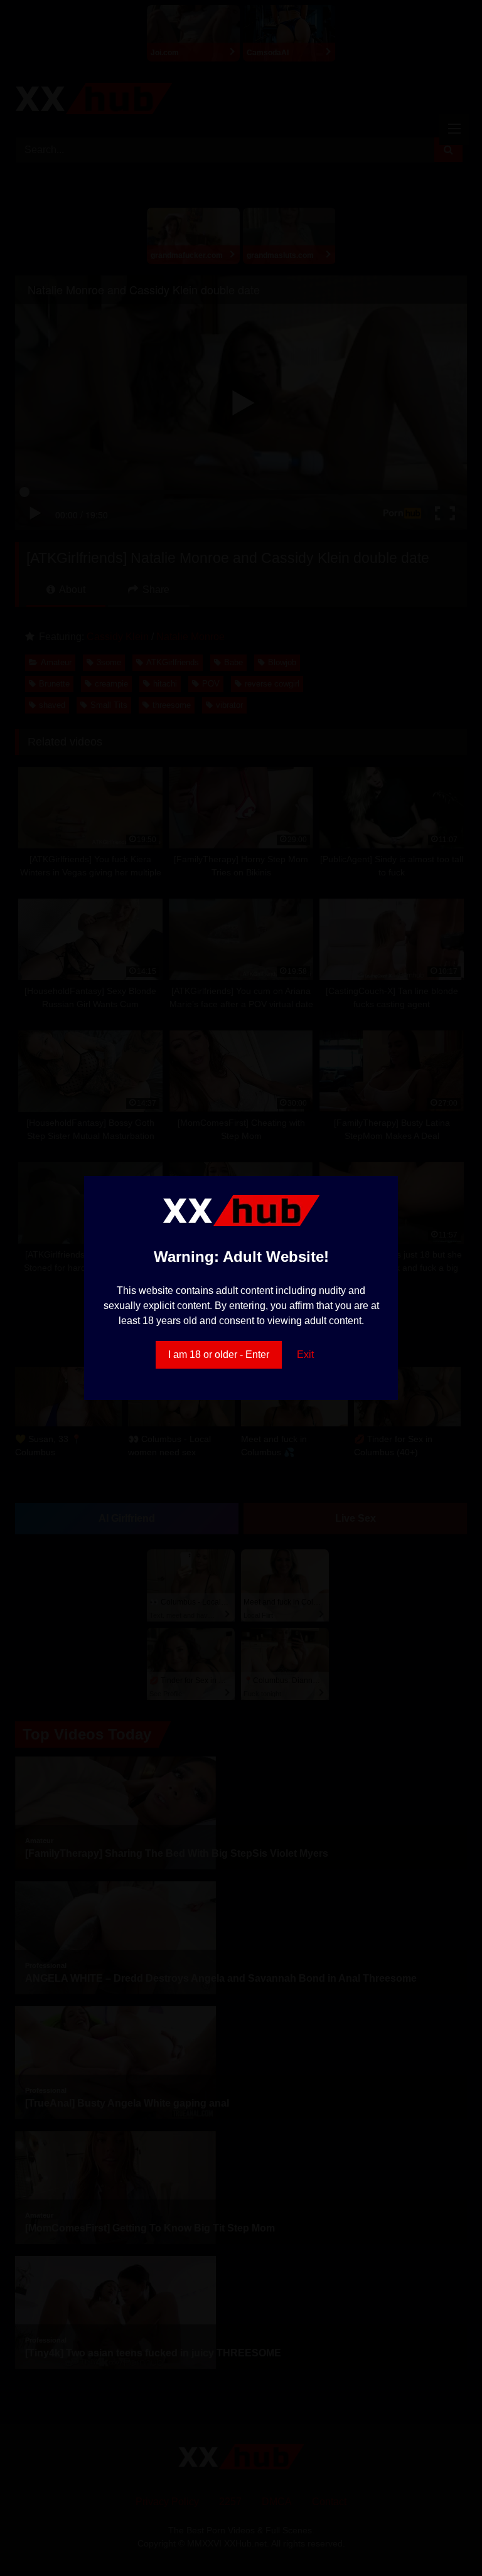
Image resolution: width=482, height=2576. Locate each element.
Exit (305, 1355)
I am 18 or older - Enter (219, 1355)
